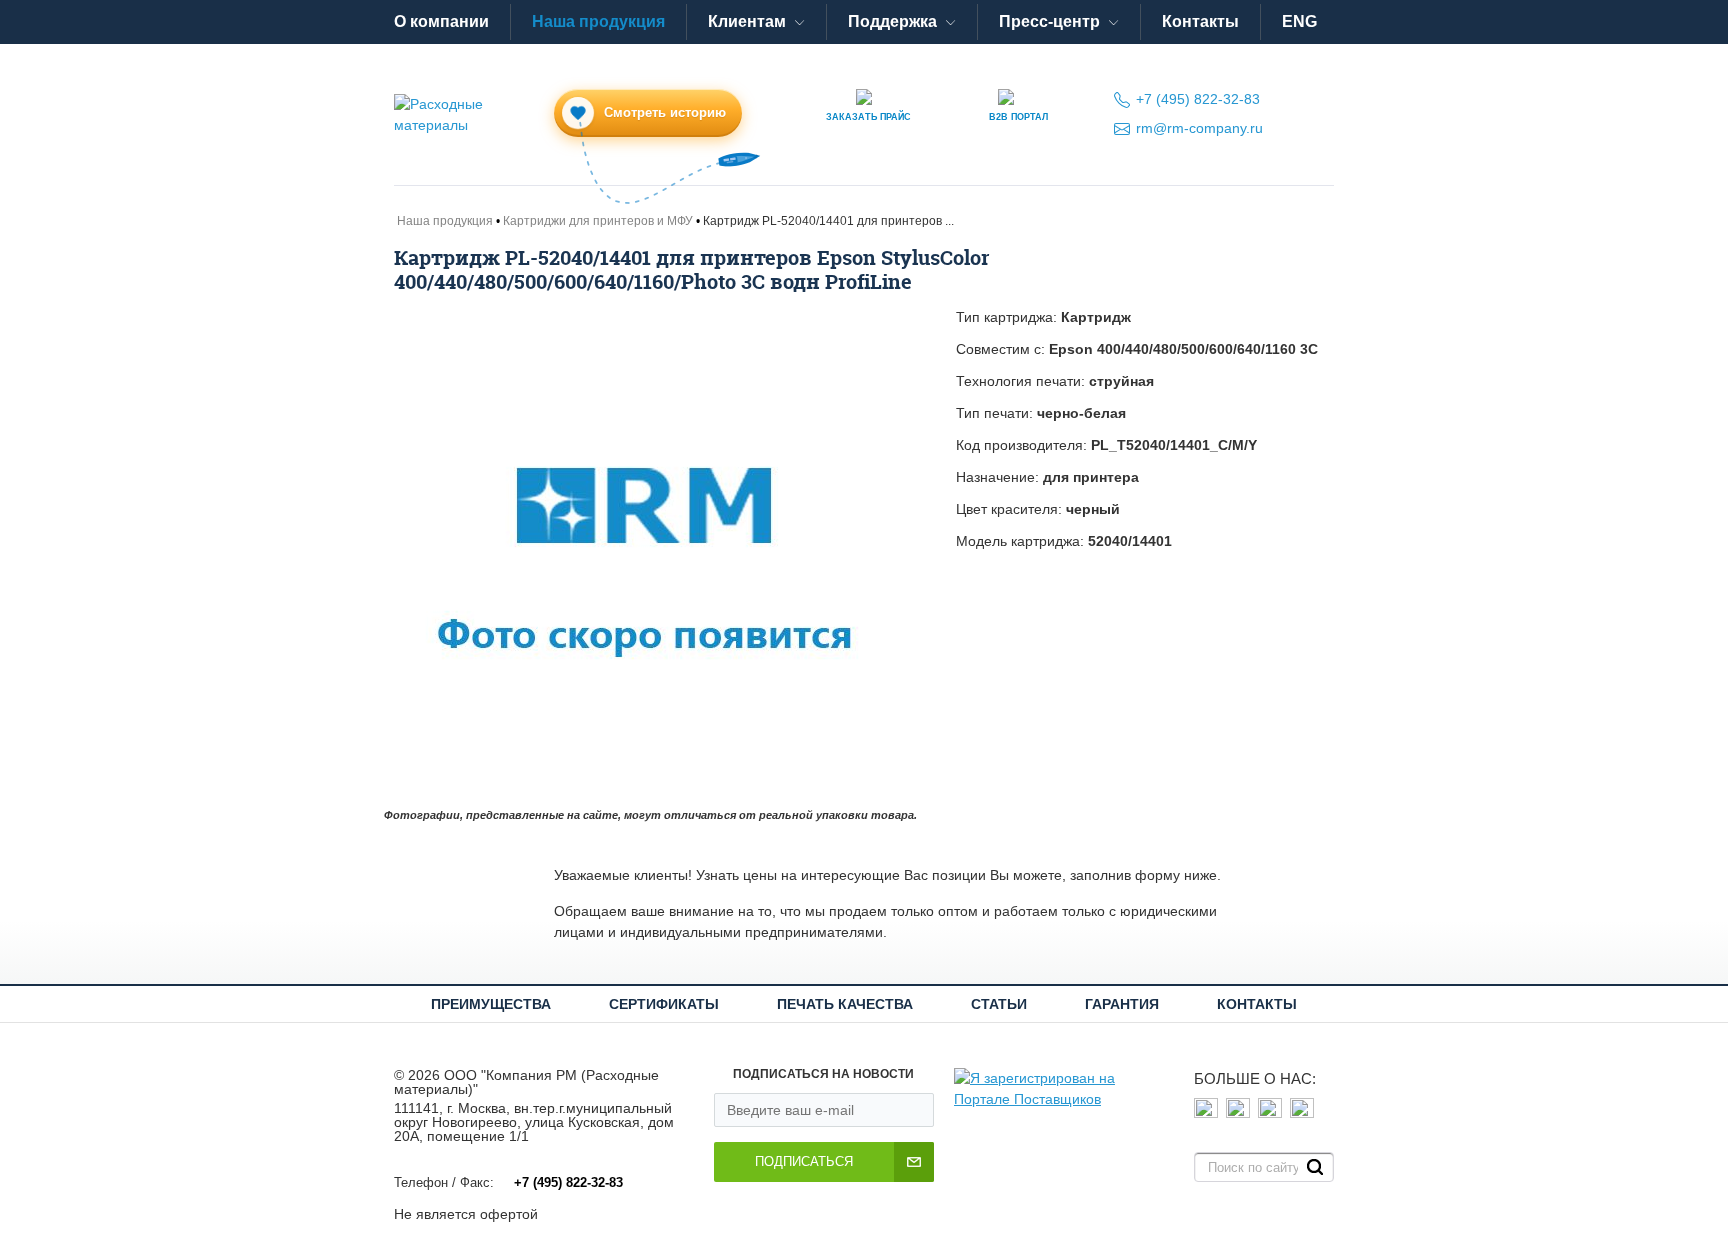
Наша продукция (598, 21)
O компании (441, 21)
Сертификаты (664, 1004)
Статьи (999, 1004)
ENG (1299, 21)
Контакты (1200, 21)
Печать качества (845, 1004)
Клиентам (747, 21)
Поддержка (892, 21)
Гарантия (1122, 1004)
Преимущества (491, 1004)
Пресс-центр (1049, 21)
